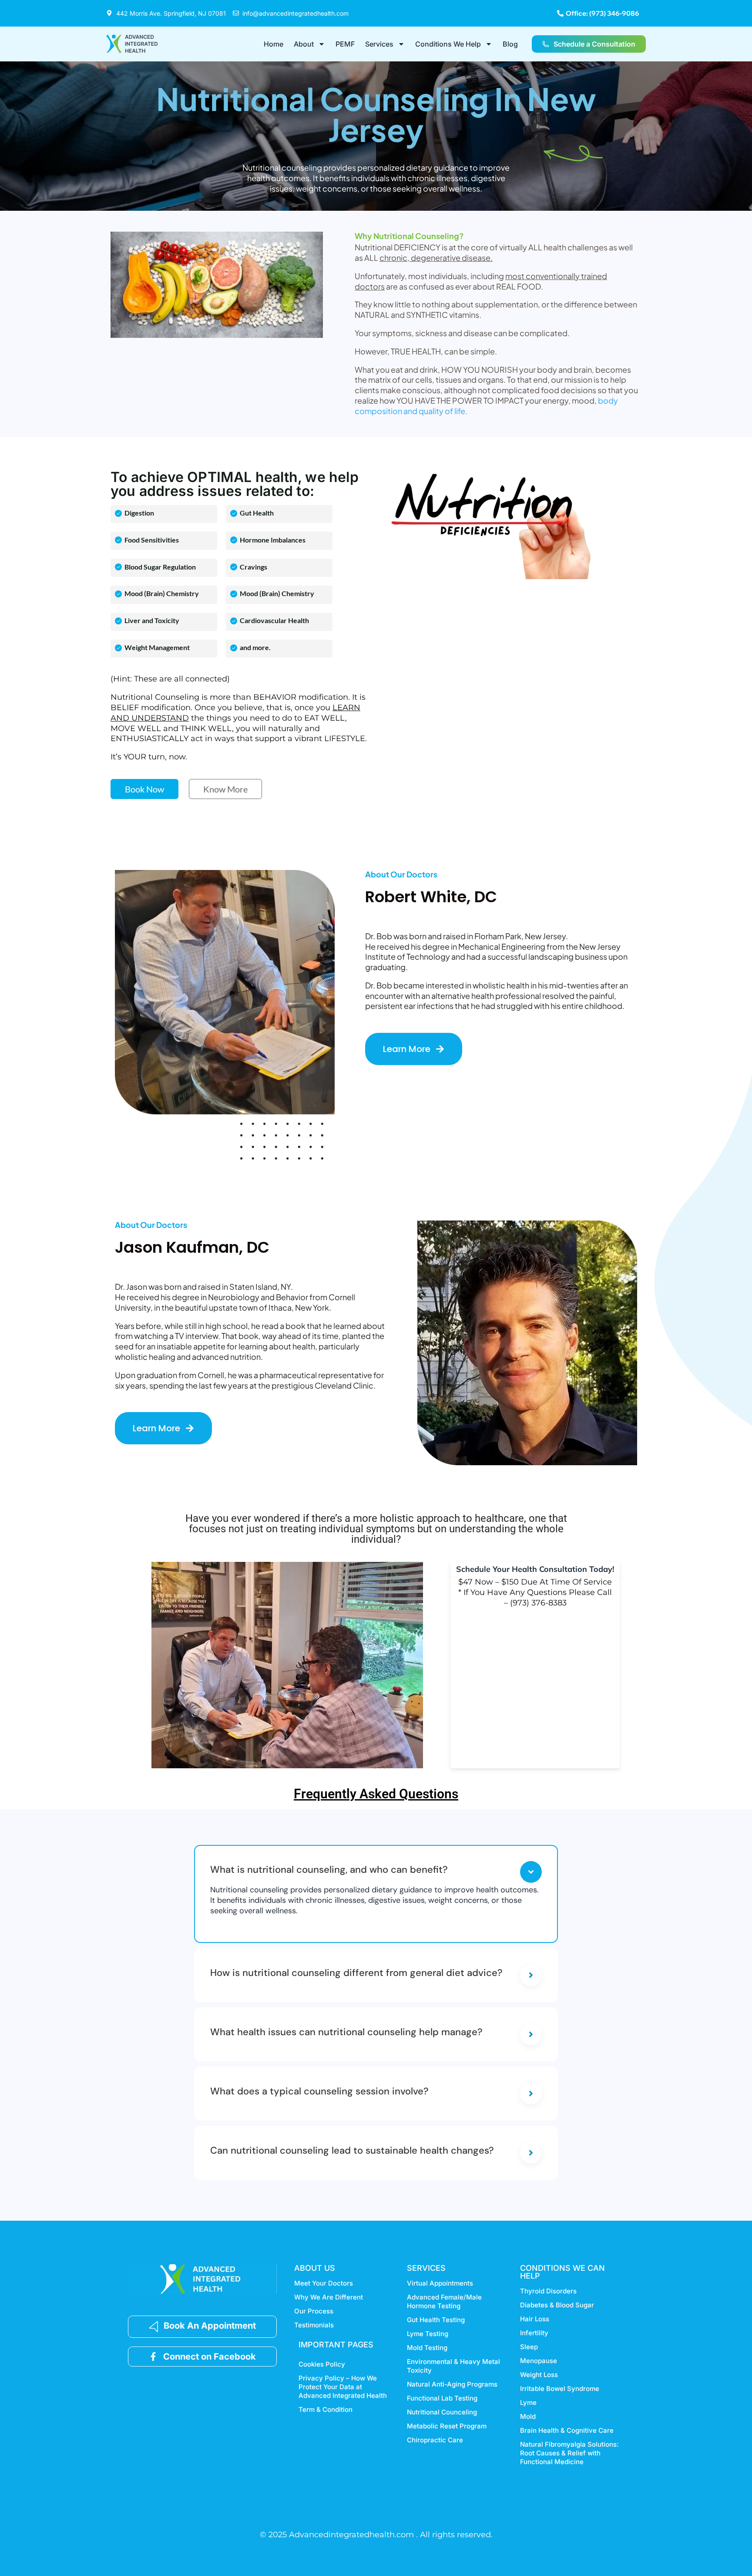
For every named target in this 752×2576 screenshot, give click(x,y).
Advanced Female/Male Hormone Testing (444, 2301)
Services (379, 44)
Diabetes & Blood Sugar (557, 2305)
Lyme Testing (428, 2334)
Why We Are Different (329, 2297)
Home (274, 44)
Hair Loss (535, 2319)
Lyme (528, 2402)
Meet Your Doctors (324, 2283)
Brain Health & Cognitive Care (567, 2430)
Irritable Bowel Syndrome (560, 2389)
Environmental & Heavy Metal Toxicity (453, 2366)
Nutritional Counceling (442, 2412)
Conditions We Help (448, 44)
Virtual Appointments (440, 2283)
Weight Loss (539, 2375)
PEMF (345, 44)
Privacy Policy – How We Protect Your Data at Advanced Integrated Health (343, 2387)
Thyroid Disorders (548, 2291)
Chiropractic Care (435, 2440)
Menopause (539, 2361)
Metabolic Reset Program (447, 2426)
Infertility (534, 2333)
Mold (528, 2416)
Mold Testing (427, 2348)
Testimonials (314, 2325)
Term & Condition (326, 2409)
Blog (510, 44)
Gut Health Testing (436, 2320)
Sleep (529, 2347)
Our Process (314, 2311)
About (304, 44)
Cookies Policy (322, 2364)
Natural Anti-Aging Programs (452, 2384)
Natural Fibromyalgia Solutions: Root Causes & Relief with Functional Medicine (569, 2453)
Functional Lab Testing (442, 2398)
